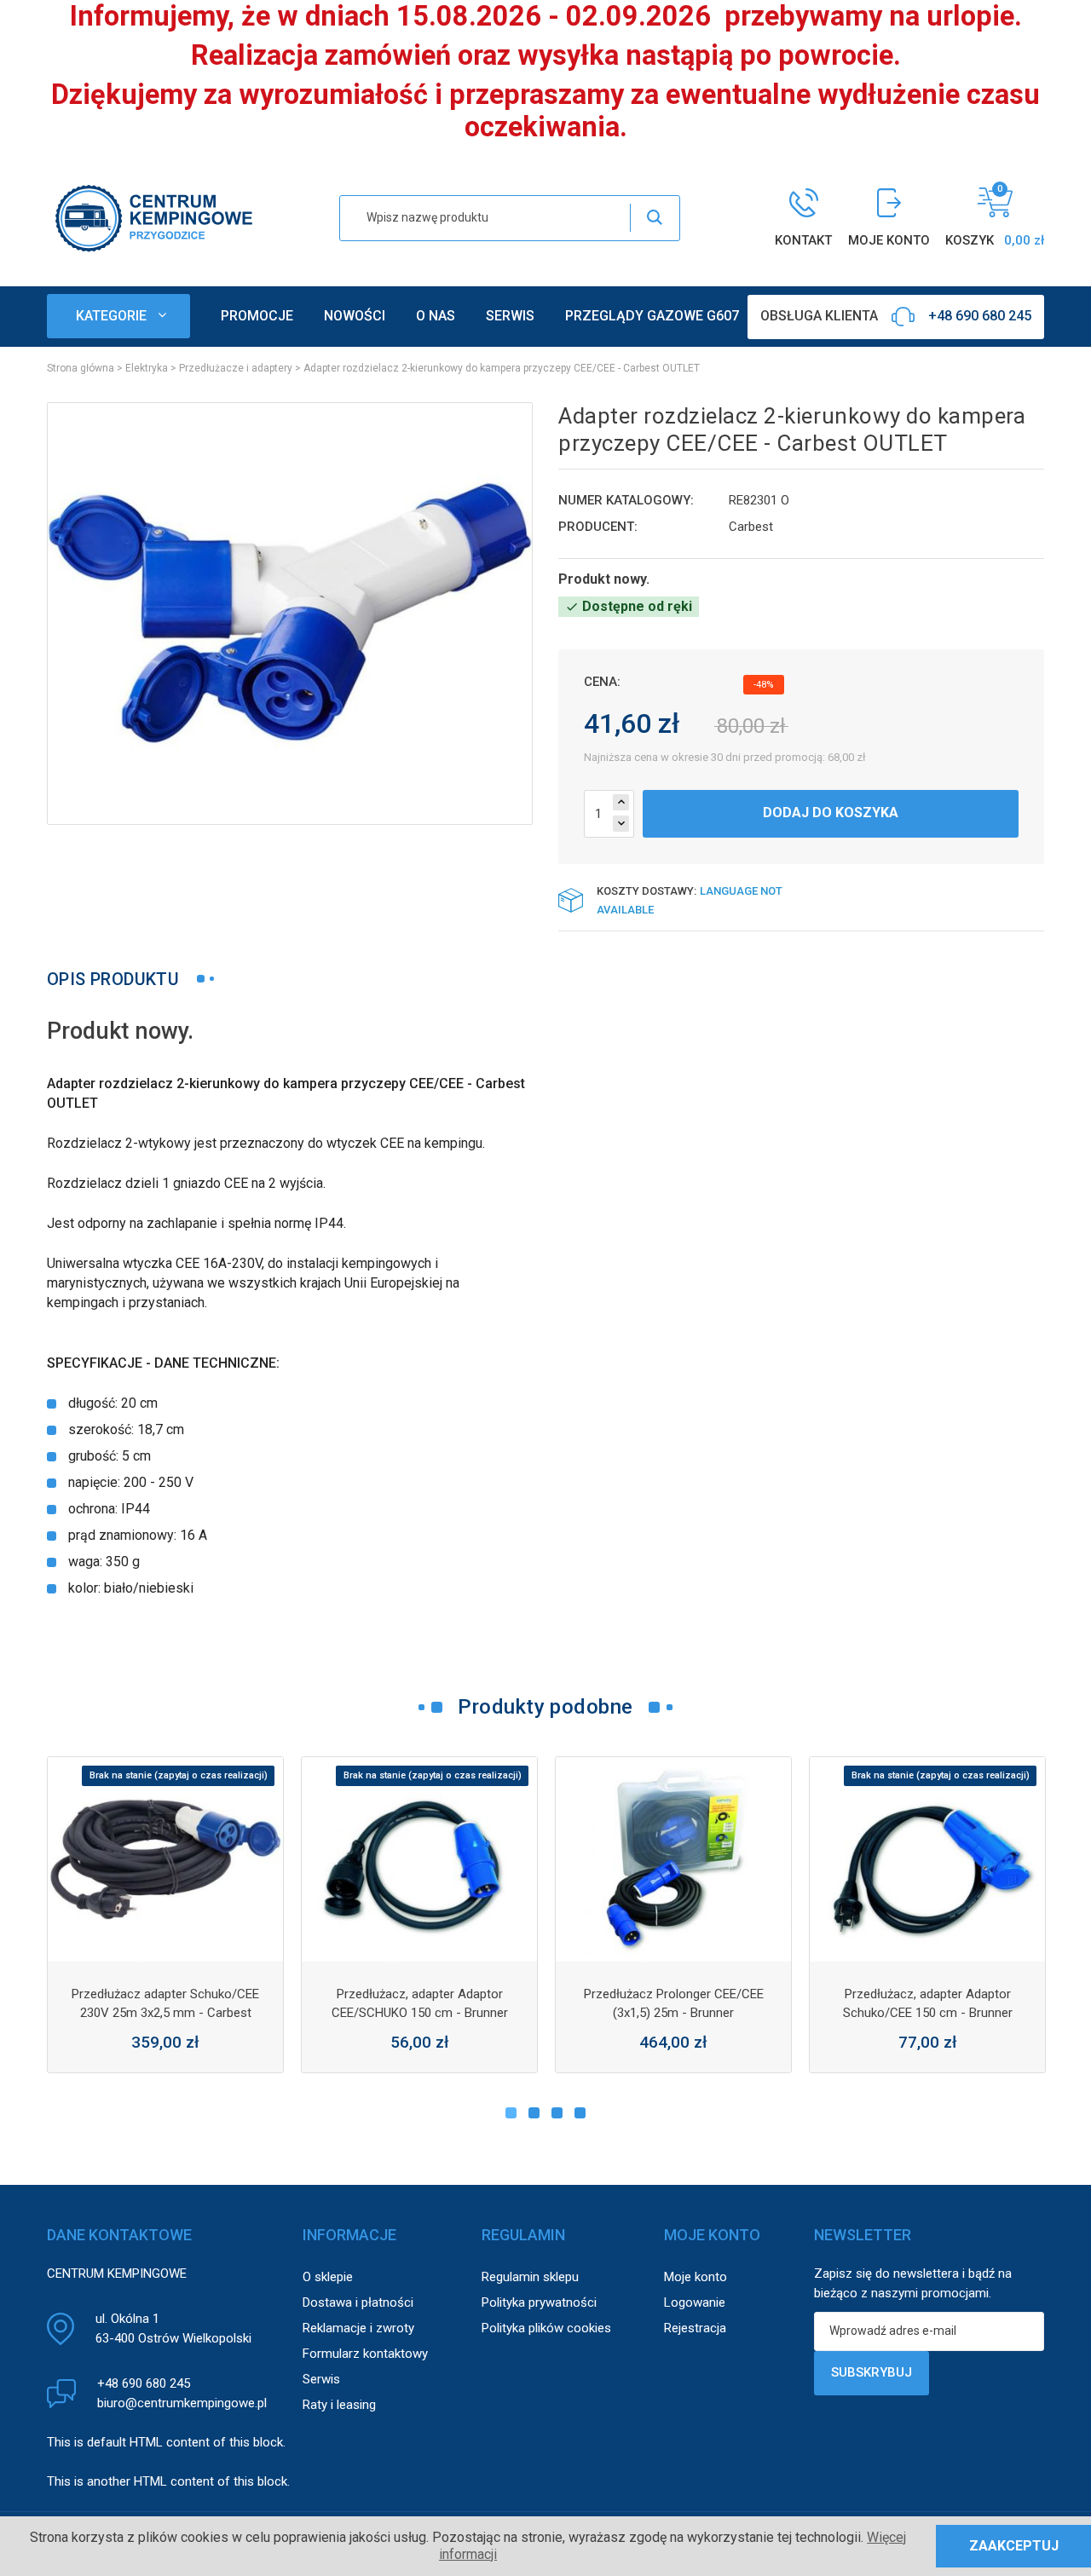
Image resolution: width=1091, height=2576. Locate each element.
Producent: (598, 527)
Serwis (321, 2379)
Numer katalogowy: (626, 500)
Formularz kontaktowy (365, 2354)
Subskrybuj (872, 2372)
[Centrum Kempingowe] (153, 217)
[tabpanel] (165, 1915)
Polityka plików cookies (546, 2328)
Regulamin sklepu (530, 2277)
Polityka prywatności (539, 2302)
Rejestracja (695, 2328)
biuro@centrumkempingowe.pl (182, 2403)
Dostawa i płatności (358, 2302)
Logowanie (695, 2302)
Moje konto (696, 2277)
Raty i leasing (339, 2405)
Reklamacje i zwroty (358, 2328)
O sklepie (328, 2277)
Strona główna (81, 368)
